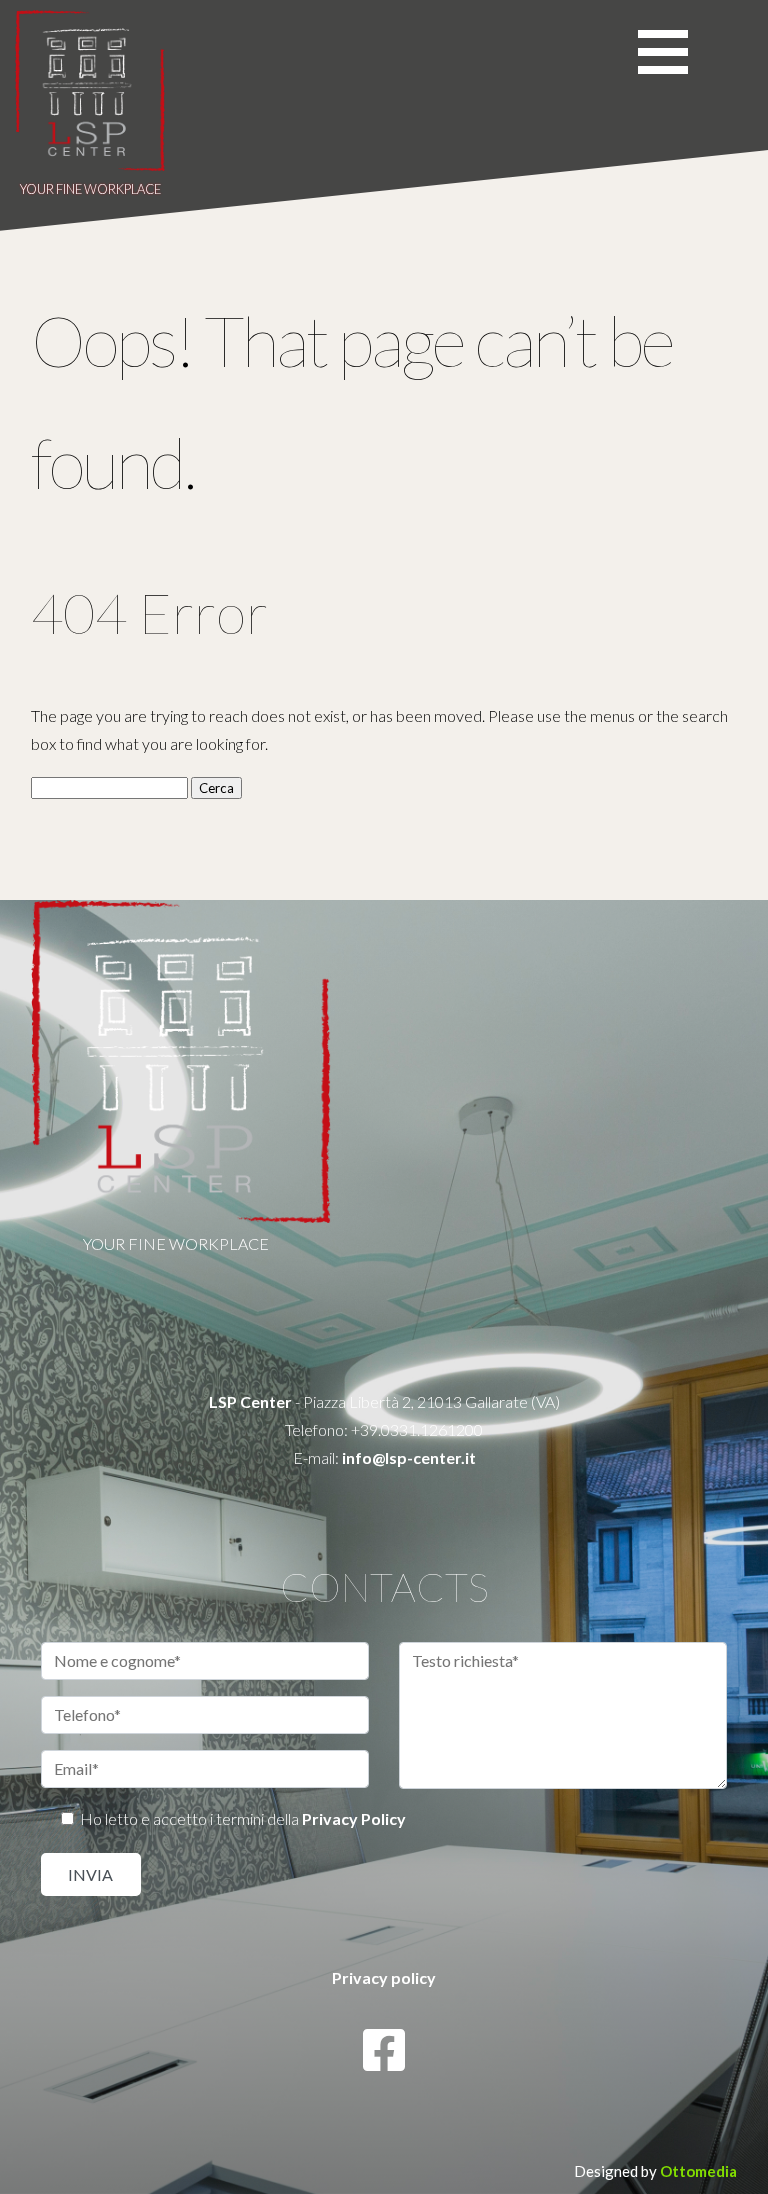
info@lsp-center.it (409, 1457)
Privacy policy (384, 1977)
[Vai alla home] (90, 165)
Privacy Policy (354, 1818)
